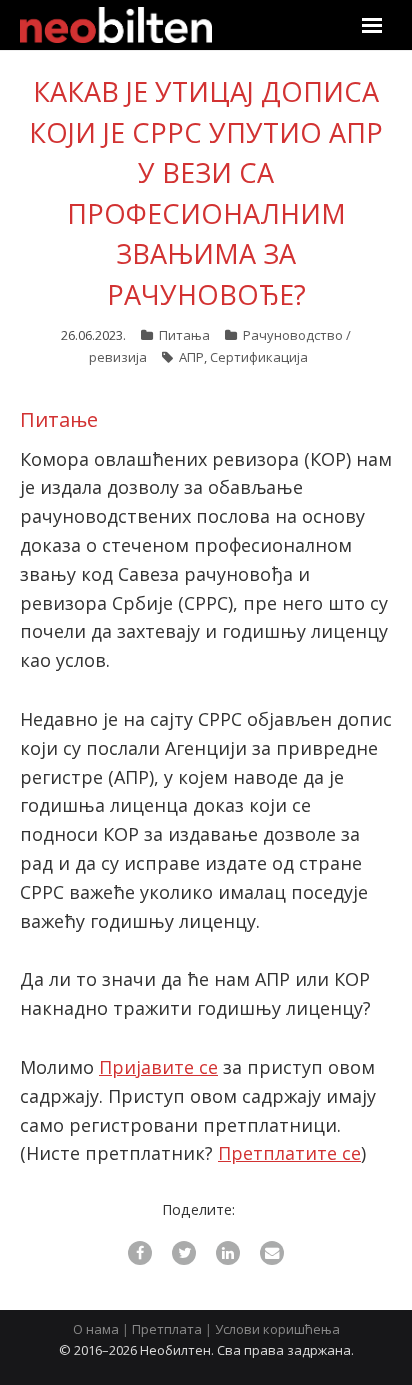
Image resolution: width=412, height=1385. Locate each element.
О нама (96, 1329)
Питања (184, 335)
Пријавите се (158, 1067)
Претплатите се (289, 1153)
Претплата (167, 1329)
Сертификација (259, 357)
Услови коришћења (277, 1329)
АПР (191, 357)
